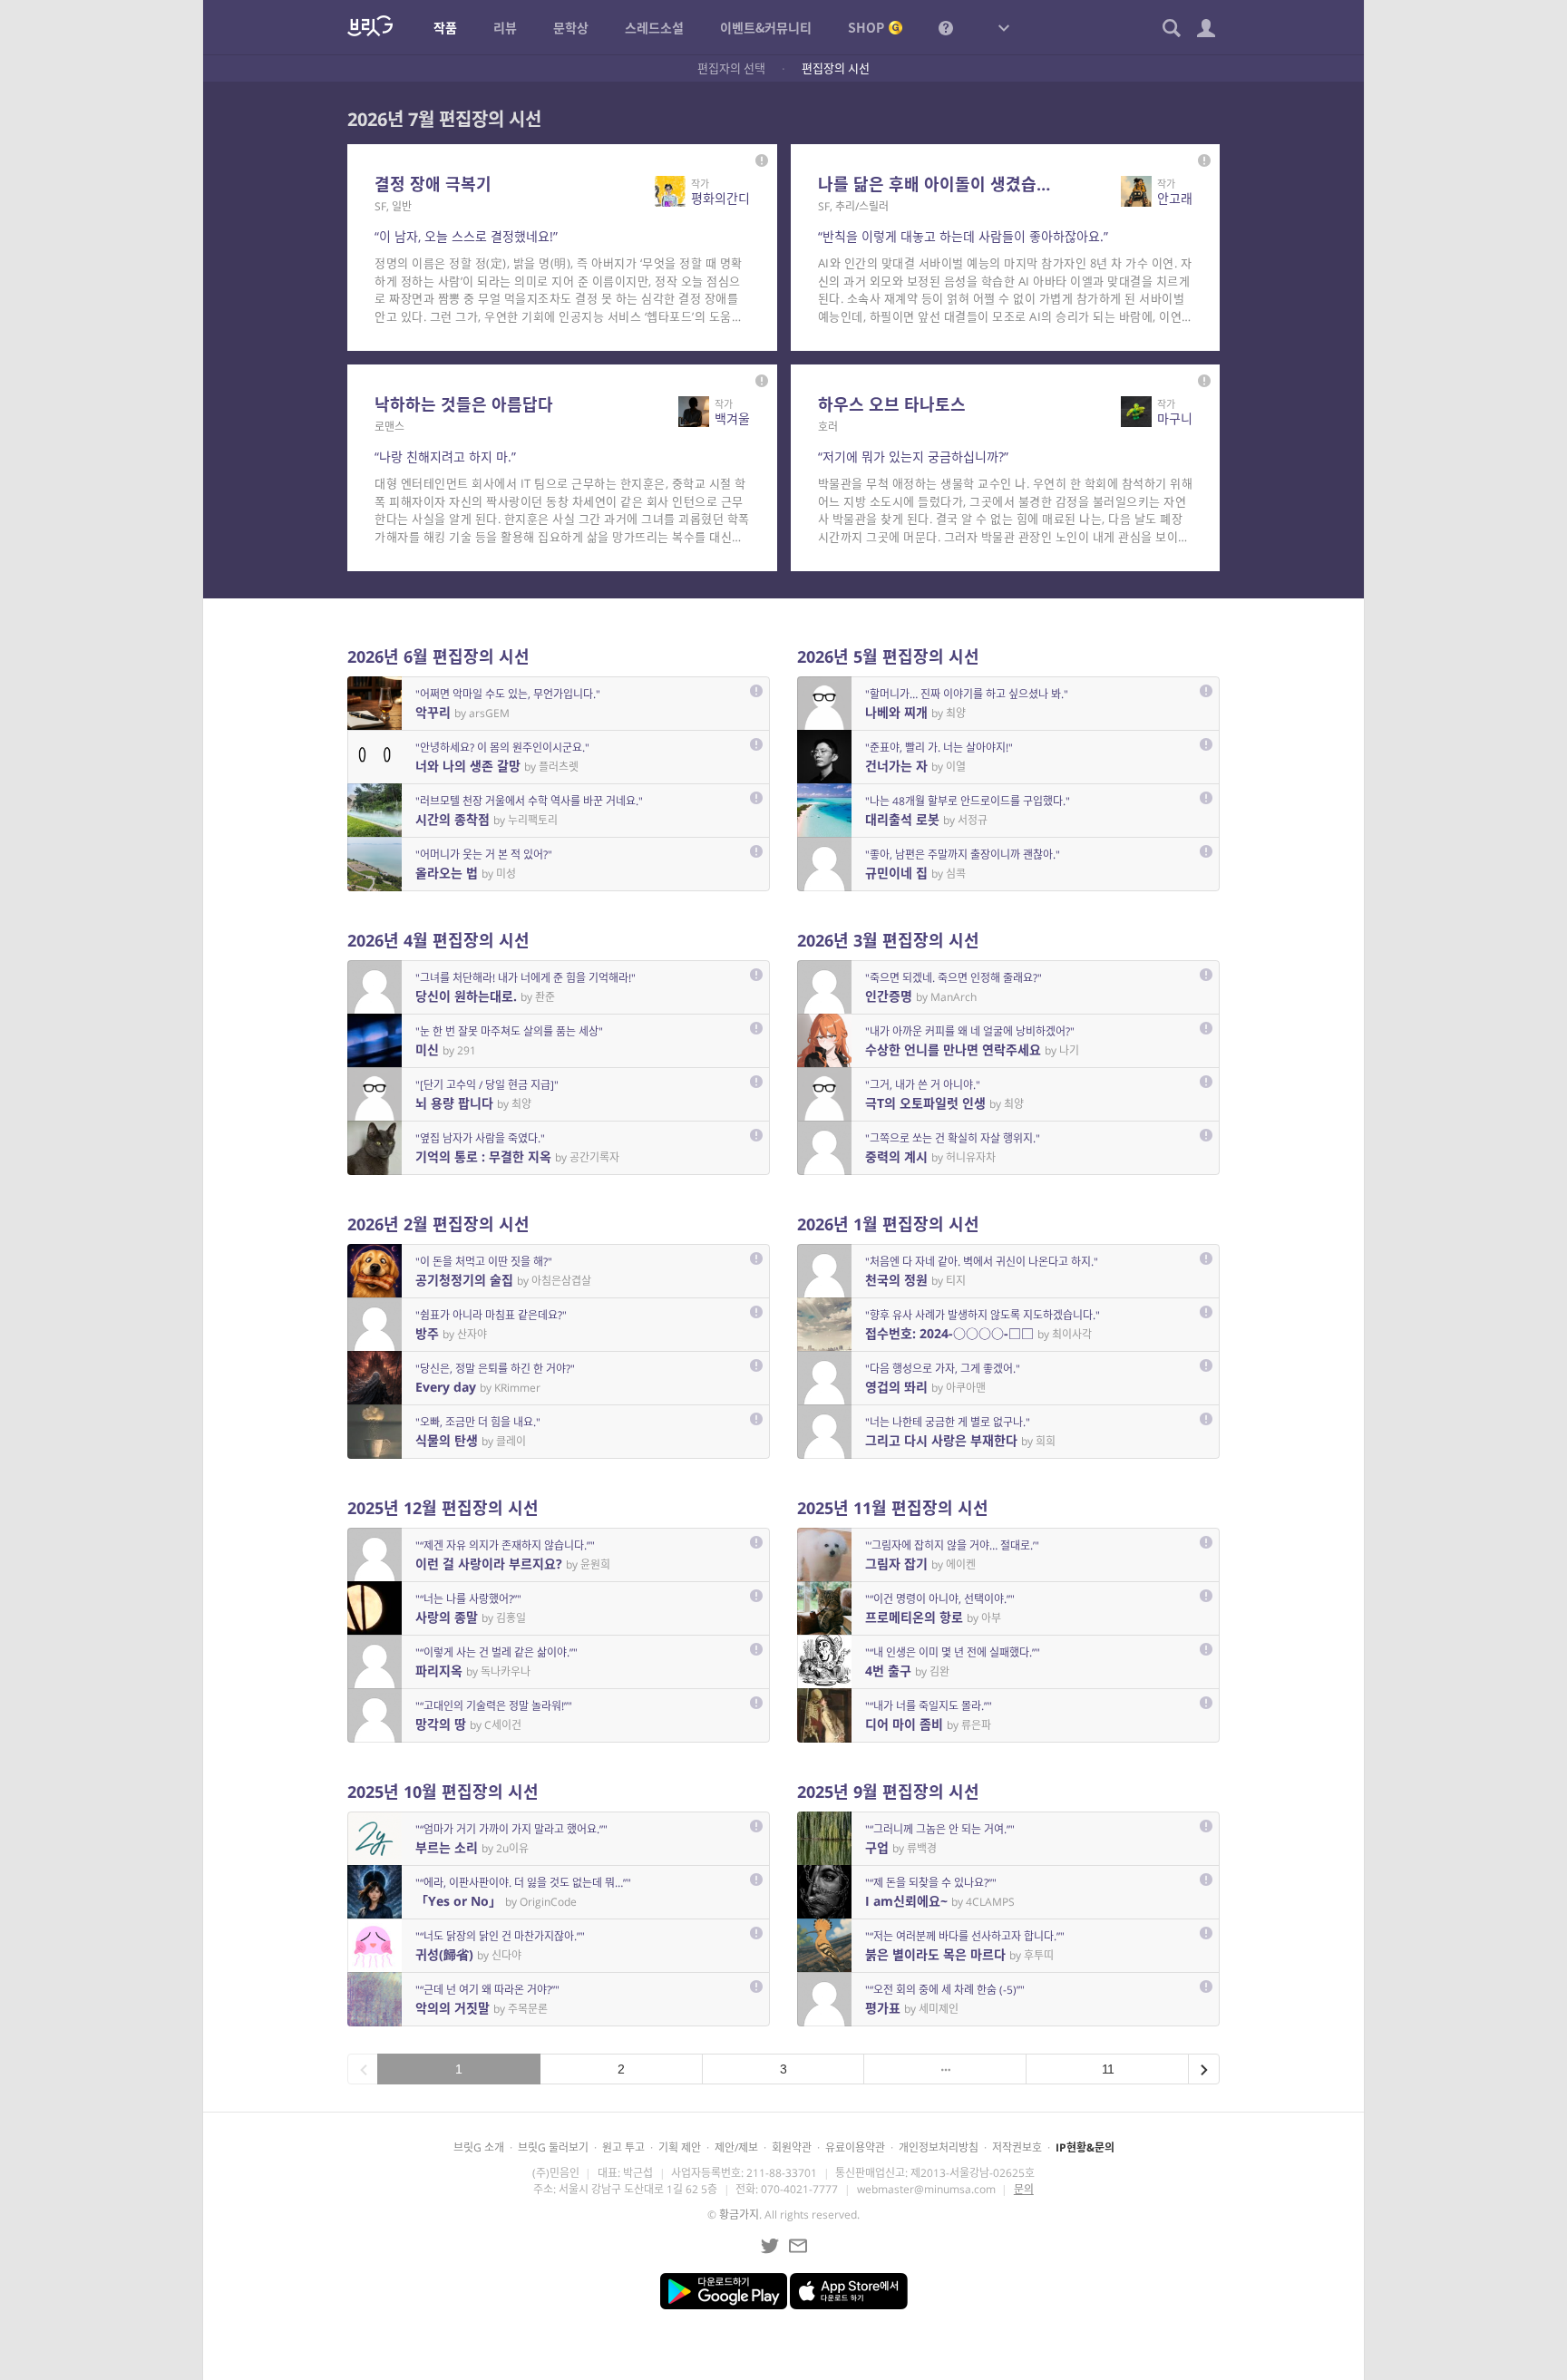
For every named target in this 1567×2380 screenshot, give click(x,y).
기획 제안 (680, 2147)
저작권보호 (1017, 2147)
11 (1108, 2069)
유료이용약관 (855, 2147)
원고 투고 (623, 2147)
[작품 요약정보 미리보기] (762, 160)
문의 (1024, 2189)
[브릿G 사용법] (946, 27)
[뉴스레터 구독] (798, 2246)
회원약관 (792, 2147)
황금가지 (739, 2215)
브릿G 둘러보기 (553, 2147)
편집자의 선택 (731, 68)
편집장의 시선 (836, 68)
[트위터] (770, 2246)
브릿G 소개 (479, 2147)
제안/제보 (736, 2147)
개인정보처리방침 (939, 2147)
